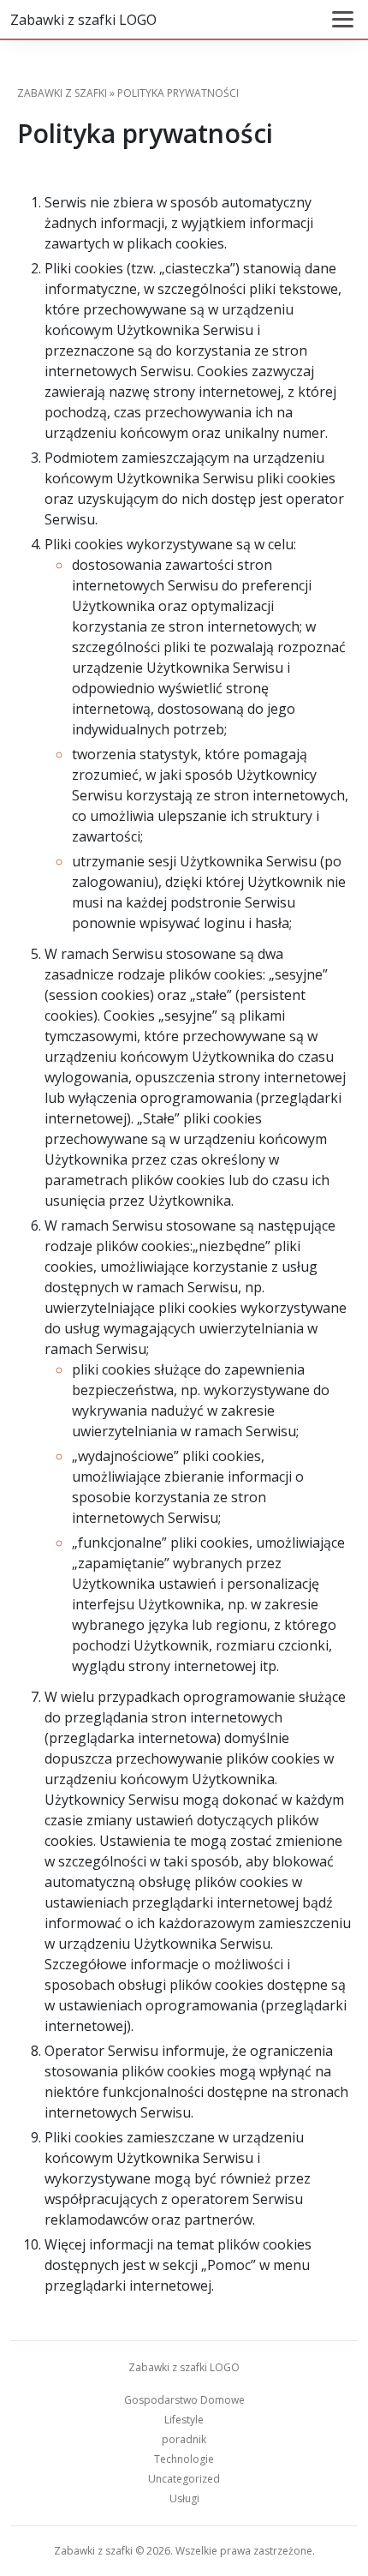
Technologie (184, 2459)
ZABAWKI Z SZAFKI (62, 93)
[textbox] (184, 1244)
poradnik (184, 2439)
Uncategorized (184, 2479)
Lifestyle (184, 2420)
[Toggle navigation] (343, 19)
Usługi (184, 2498)
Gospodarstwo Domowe (184, 2400)
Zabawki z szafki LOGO (83, 20)
